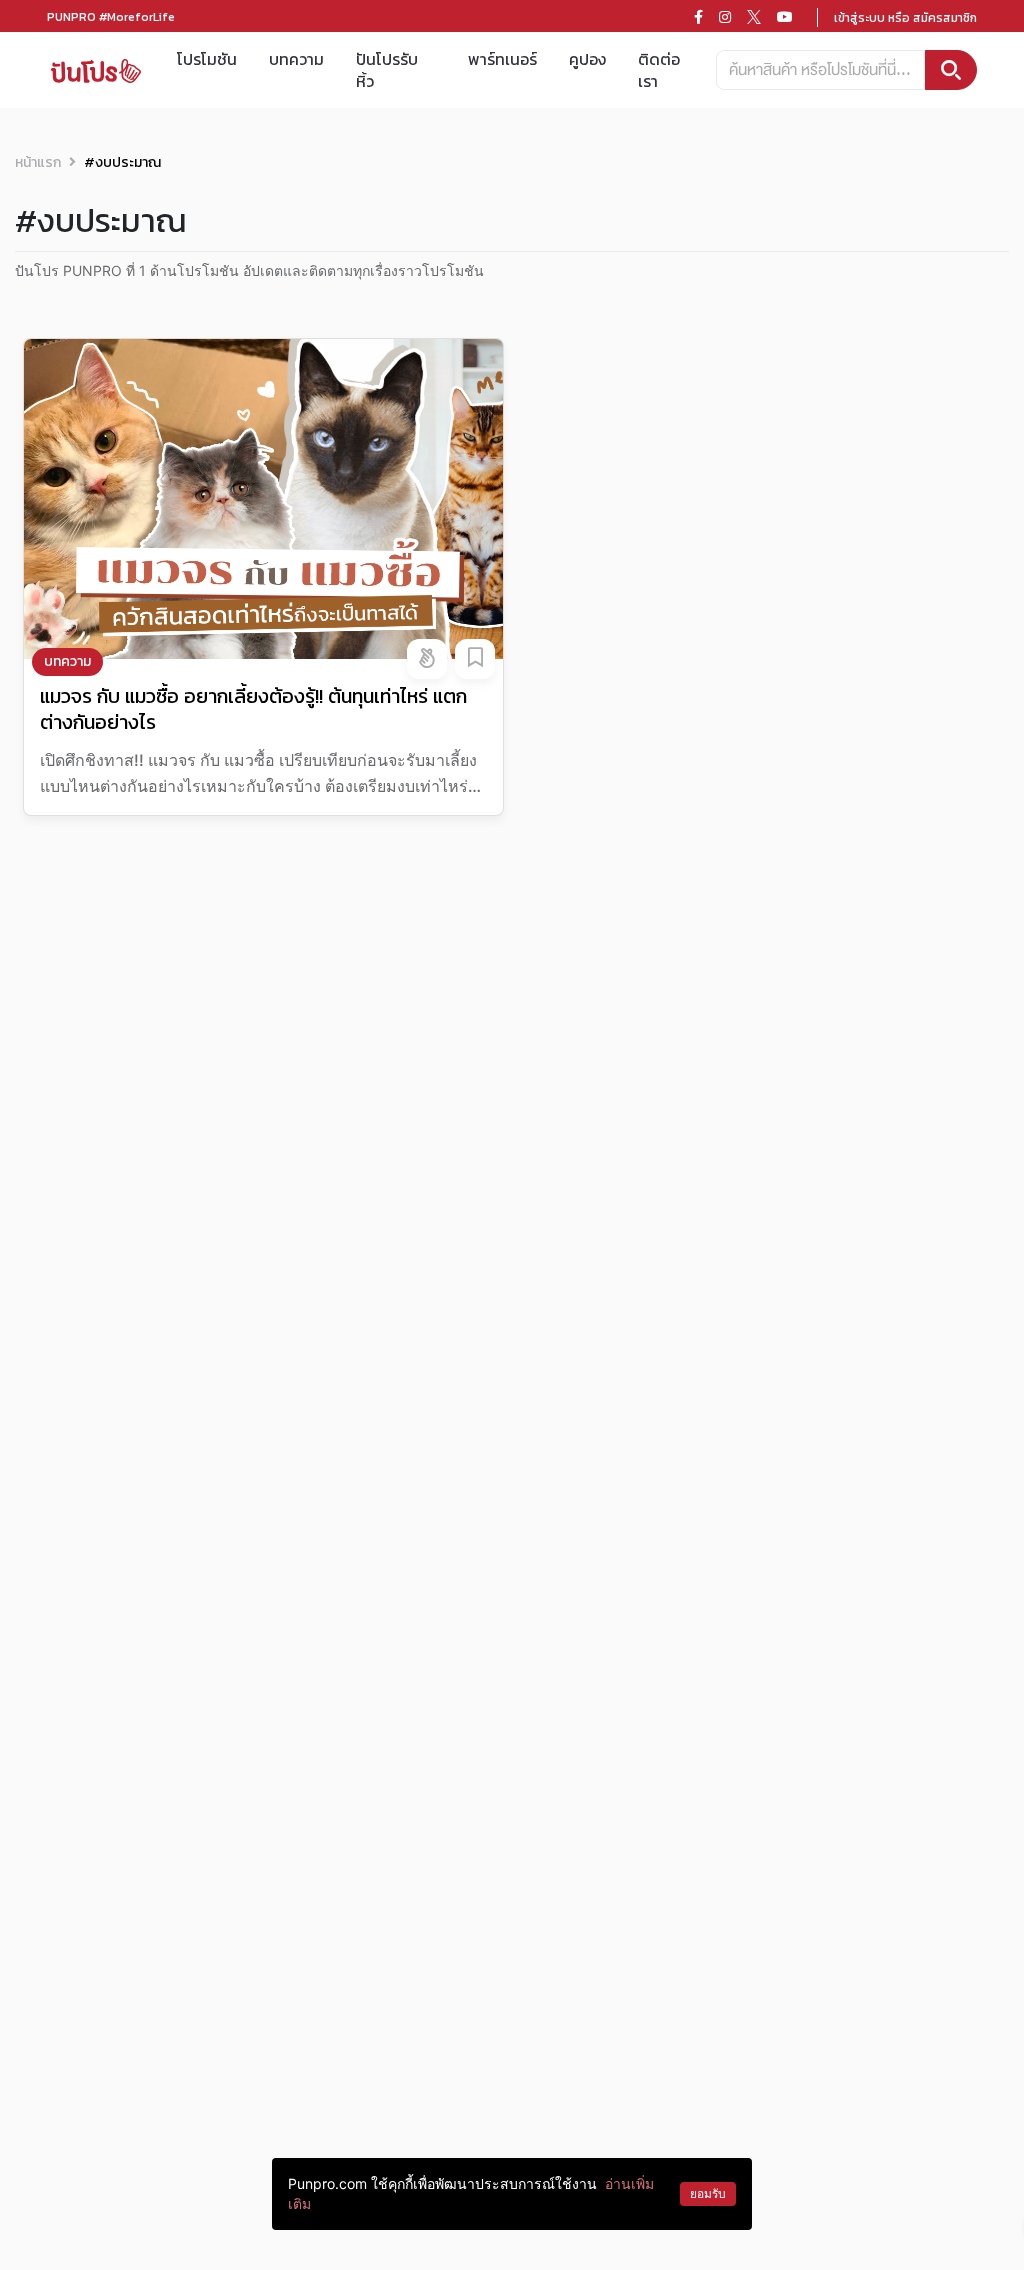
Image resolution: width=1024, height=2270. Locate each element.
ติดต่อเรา (659, 70)
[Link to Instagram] (725, 17)
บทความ (296, 59)
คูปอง (587, 59)
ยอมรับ (708, 2193)
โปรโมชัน (207, 59)
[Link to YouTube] (785, 17)
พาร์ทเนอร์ (502, 59)
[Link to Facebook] (698, 17)
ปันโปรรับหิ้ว (387, 70)
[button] (427, 659)
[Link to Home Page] (96, 70)
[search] (951, 70)
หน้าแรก (38, 162)
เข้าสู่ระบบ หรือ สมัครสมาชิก (905, 18)
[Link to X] (754, 17)
